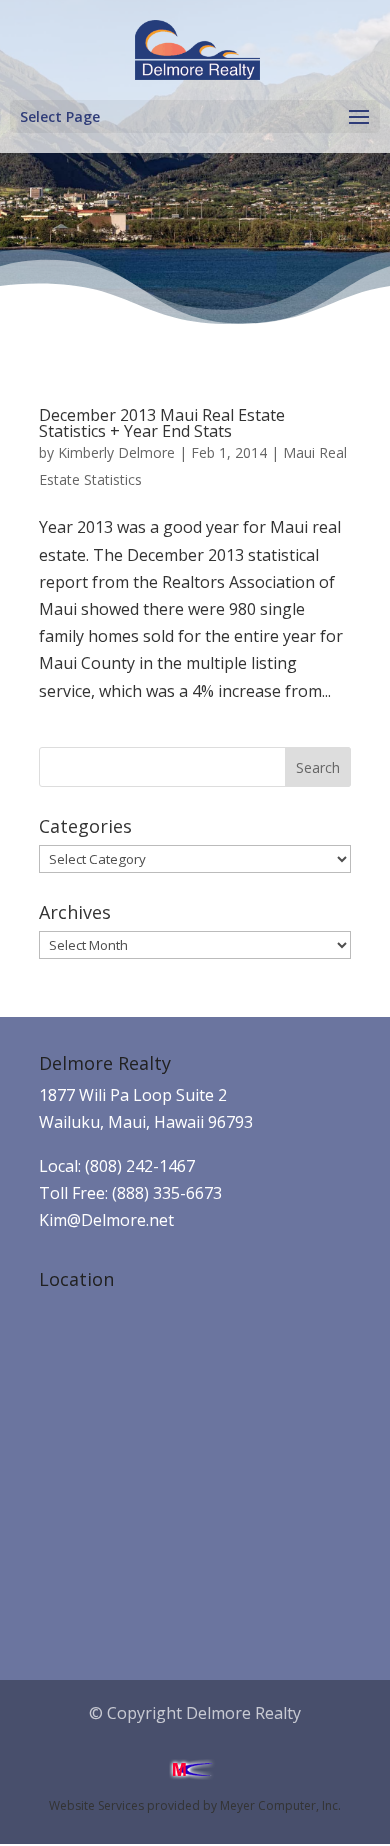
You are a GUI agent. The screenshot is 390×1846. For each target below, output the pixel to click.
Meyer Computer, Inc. (280, 1805)
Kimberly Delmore (116, 452)
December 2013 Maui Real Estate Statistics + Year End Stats (162, 423)
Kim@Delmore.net (106, 1220)
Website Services (96, 1805)
